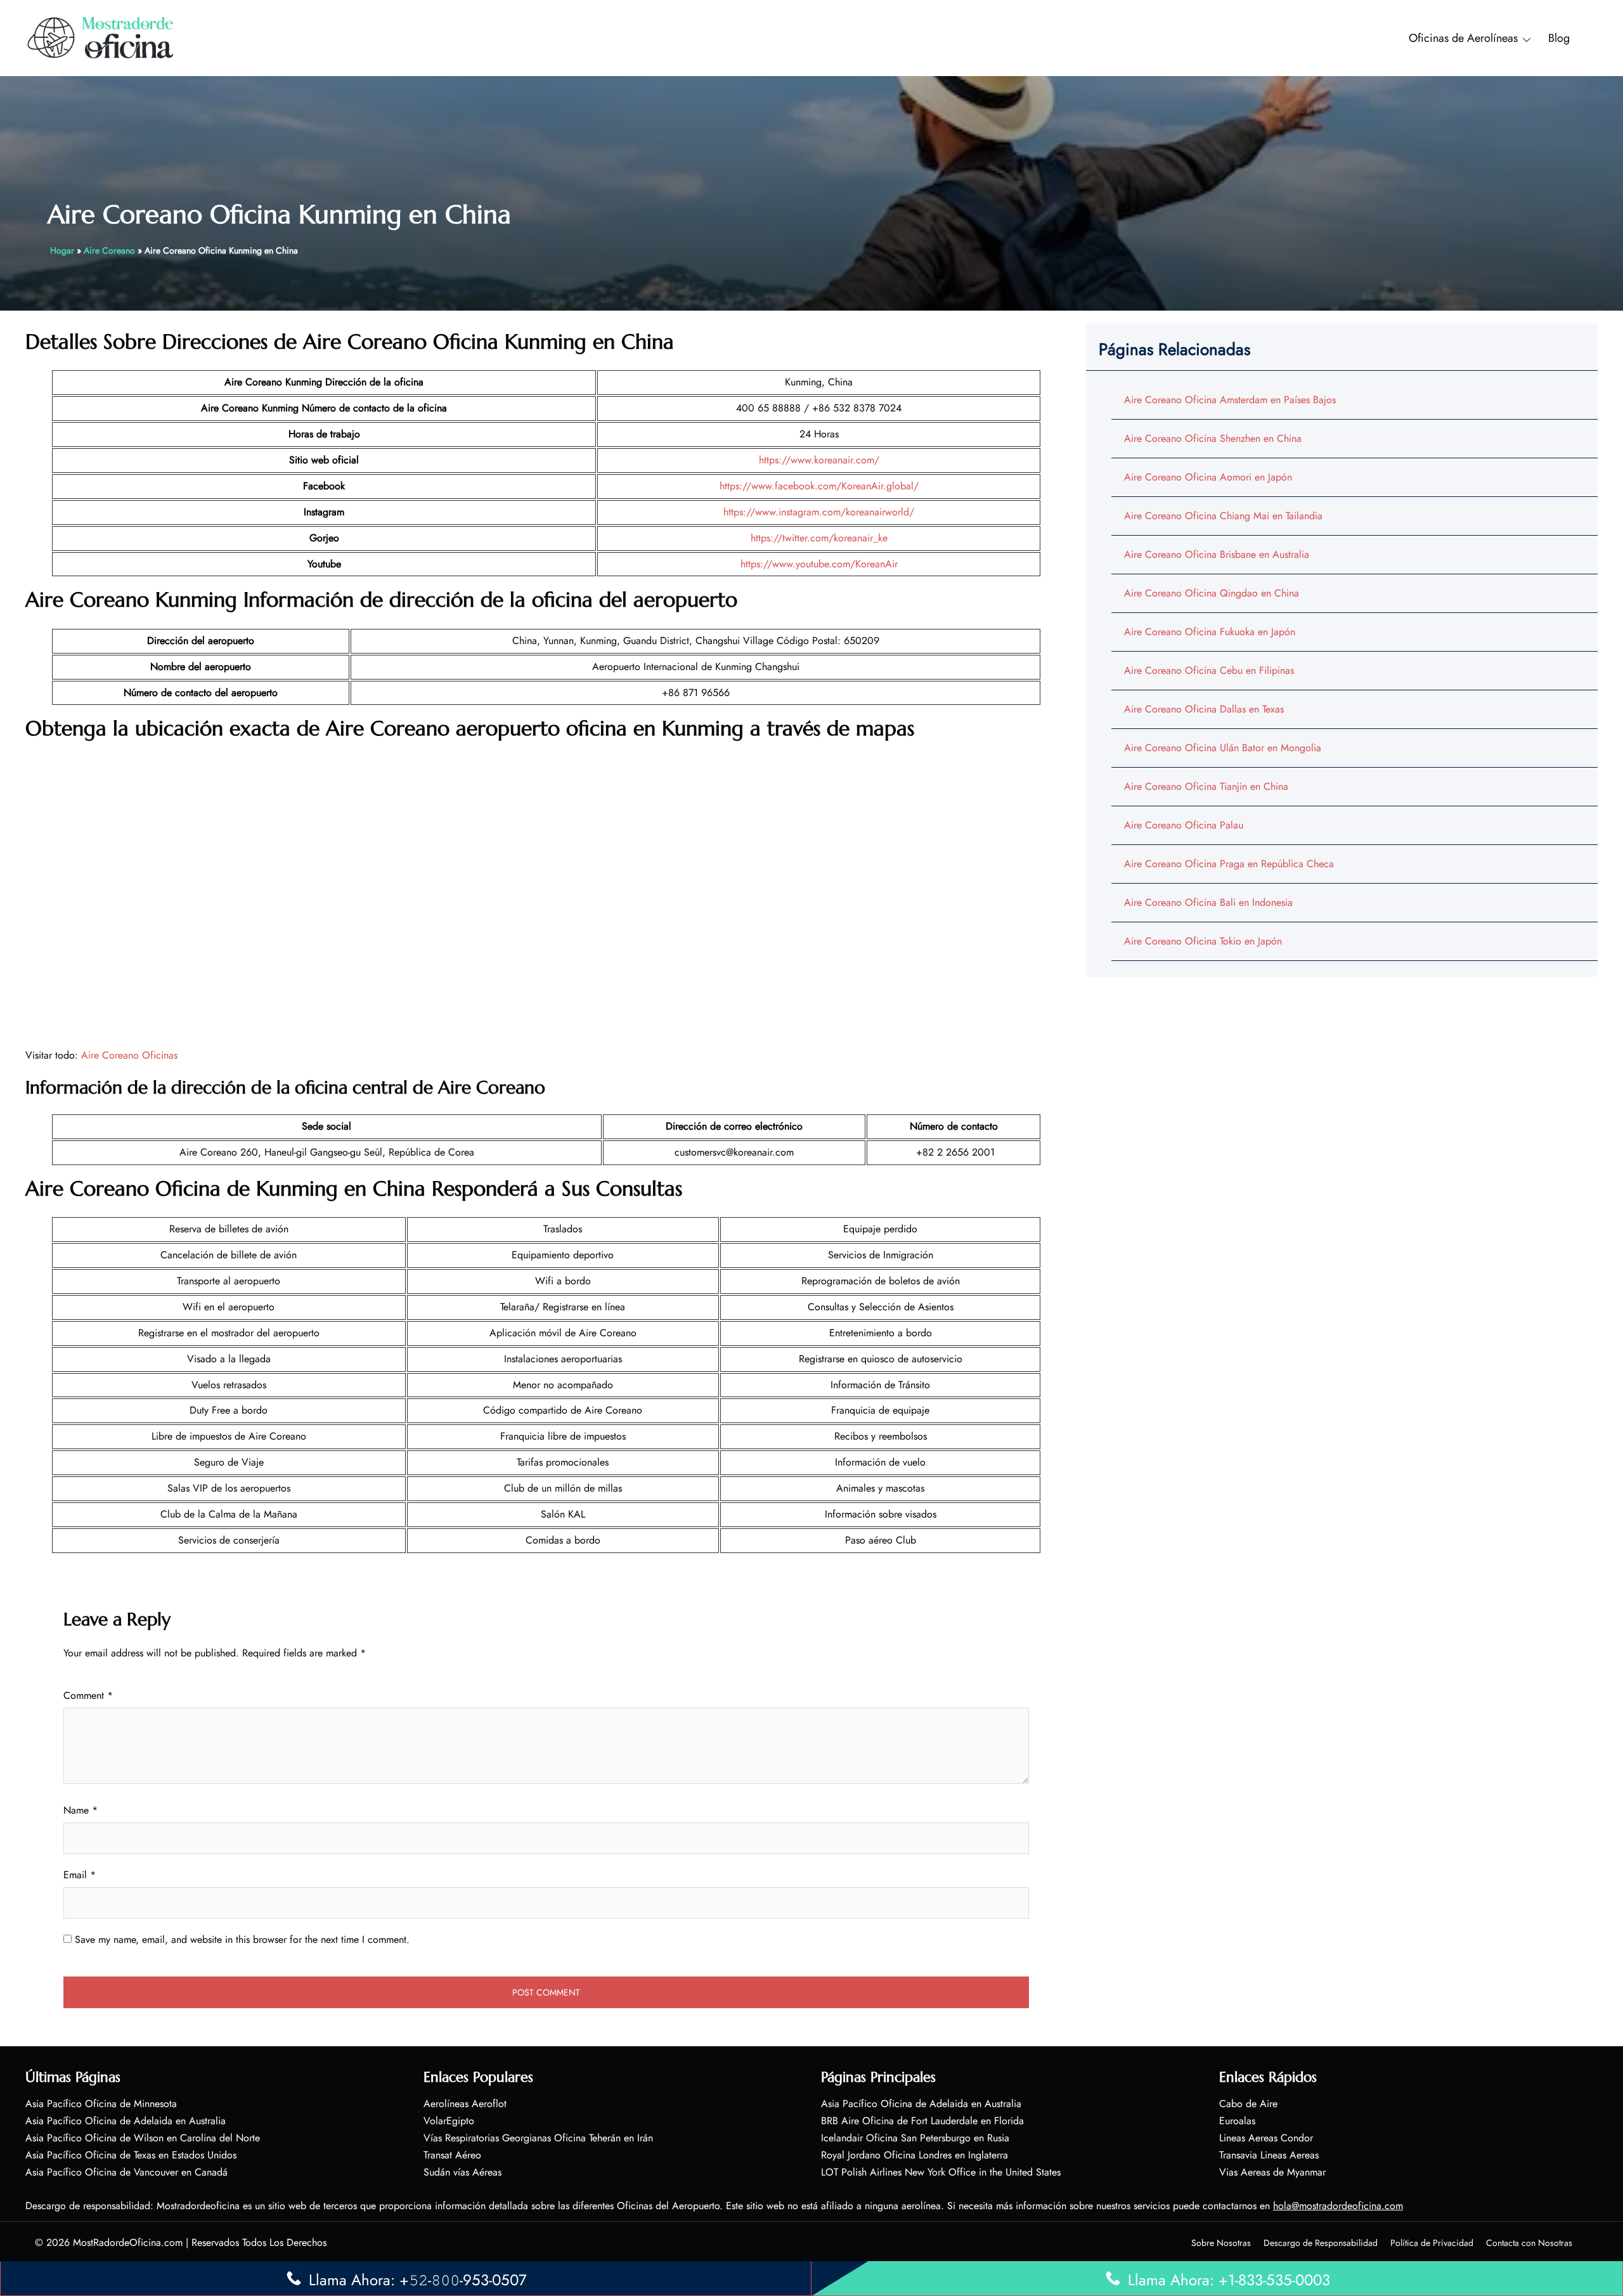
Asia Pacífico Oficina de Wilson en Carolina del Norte (143, 2138)
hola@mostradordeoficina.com (1338, 2206)
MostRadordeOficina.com (128, 2242)
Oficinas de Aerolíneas (1463, 38)
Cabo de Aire (1248, 2104)
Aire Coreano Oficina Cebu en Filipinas (1209, 670)
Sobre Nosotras (1221, 2243)
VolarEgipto (449, 2121)
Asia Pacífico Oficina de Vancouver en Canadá (126, 2172)
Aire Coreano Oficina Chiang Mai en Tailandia (1223, 516)
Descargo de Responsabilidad (1321, 2243)
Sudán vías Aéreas (462, 2172)
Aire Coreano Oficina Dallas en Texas (1204, 709)
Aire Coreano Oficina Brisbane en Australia (1217, 554)
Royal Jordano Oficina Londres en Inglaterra (915, 2155)
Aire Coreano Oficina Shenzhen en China (1213, 438)
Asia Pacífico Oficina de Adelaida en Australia (126, 2121)
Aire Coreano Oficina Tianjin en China (1206, 786)
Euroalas (1237, 2121)
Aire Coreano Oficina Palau (1184, 825)
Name (81, 1810)
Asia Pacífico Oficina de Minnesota (101, 2104)
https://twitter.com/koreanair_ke (819, 538)
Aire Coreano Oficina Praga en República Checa (1229, 864)
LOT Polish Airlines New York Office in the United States (941, 2172)
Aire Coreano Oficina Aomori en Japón (1208, 477)
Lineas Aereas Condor (1266, 2138)
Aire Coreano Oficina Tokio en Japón (1203, 941)
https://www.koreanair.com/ (819, 460)
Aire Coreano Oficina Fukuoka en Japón (1210, 632)
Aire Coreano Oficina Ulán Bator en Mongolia (1223, 748)
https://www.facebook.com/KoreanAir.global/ (819, 486)
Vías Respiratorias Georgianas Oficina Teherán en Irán (538, 2138)
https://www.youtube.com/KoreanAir (819, 564)
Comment (88, 1695)
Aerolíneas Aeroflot (465, 2104)
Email (80, 1875)
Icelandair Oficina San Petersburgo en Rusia (915, 2138)
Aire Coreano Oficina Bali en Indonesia (1208, 902)
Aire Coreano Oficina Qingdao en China (1212, 593)
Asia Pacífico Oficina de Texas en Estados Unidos (131, 2155)
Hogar (62, 250)
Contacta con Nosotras (1529, 2243)
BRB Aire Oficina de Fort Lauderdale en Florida (922, 2121)
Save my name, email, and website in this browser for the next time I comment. (242, 1939)
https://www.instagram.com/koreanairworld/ (819, 512)
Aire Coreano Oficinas (129, 1055)
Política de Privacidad (1432, 2243)
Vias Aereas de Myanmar (1272, 2172)
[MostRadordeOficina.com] (101, 37)
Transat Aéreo (452, 2155)
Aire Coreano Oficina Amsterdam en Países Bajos (1230, 400)
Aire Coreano (109, 250)
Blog (1559, 38)
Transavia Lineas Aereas (1269, 2155)
